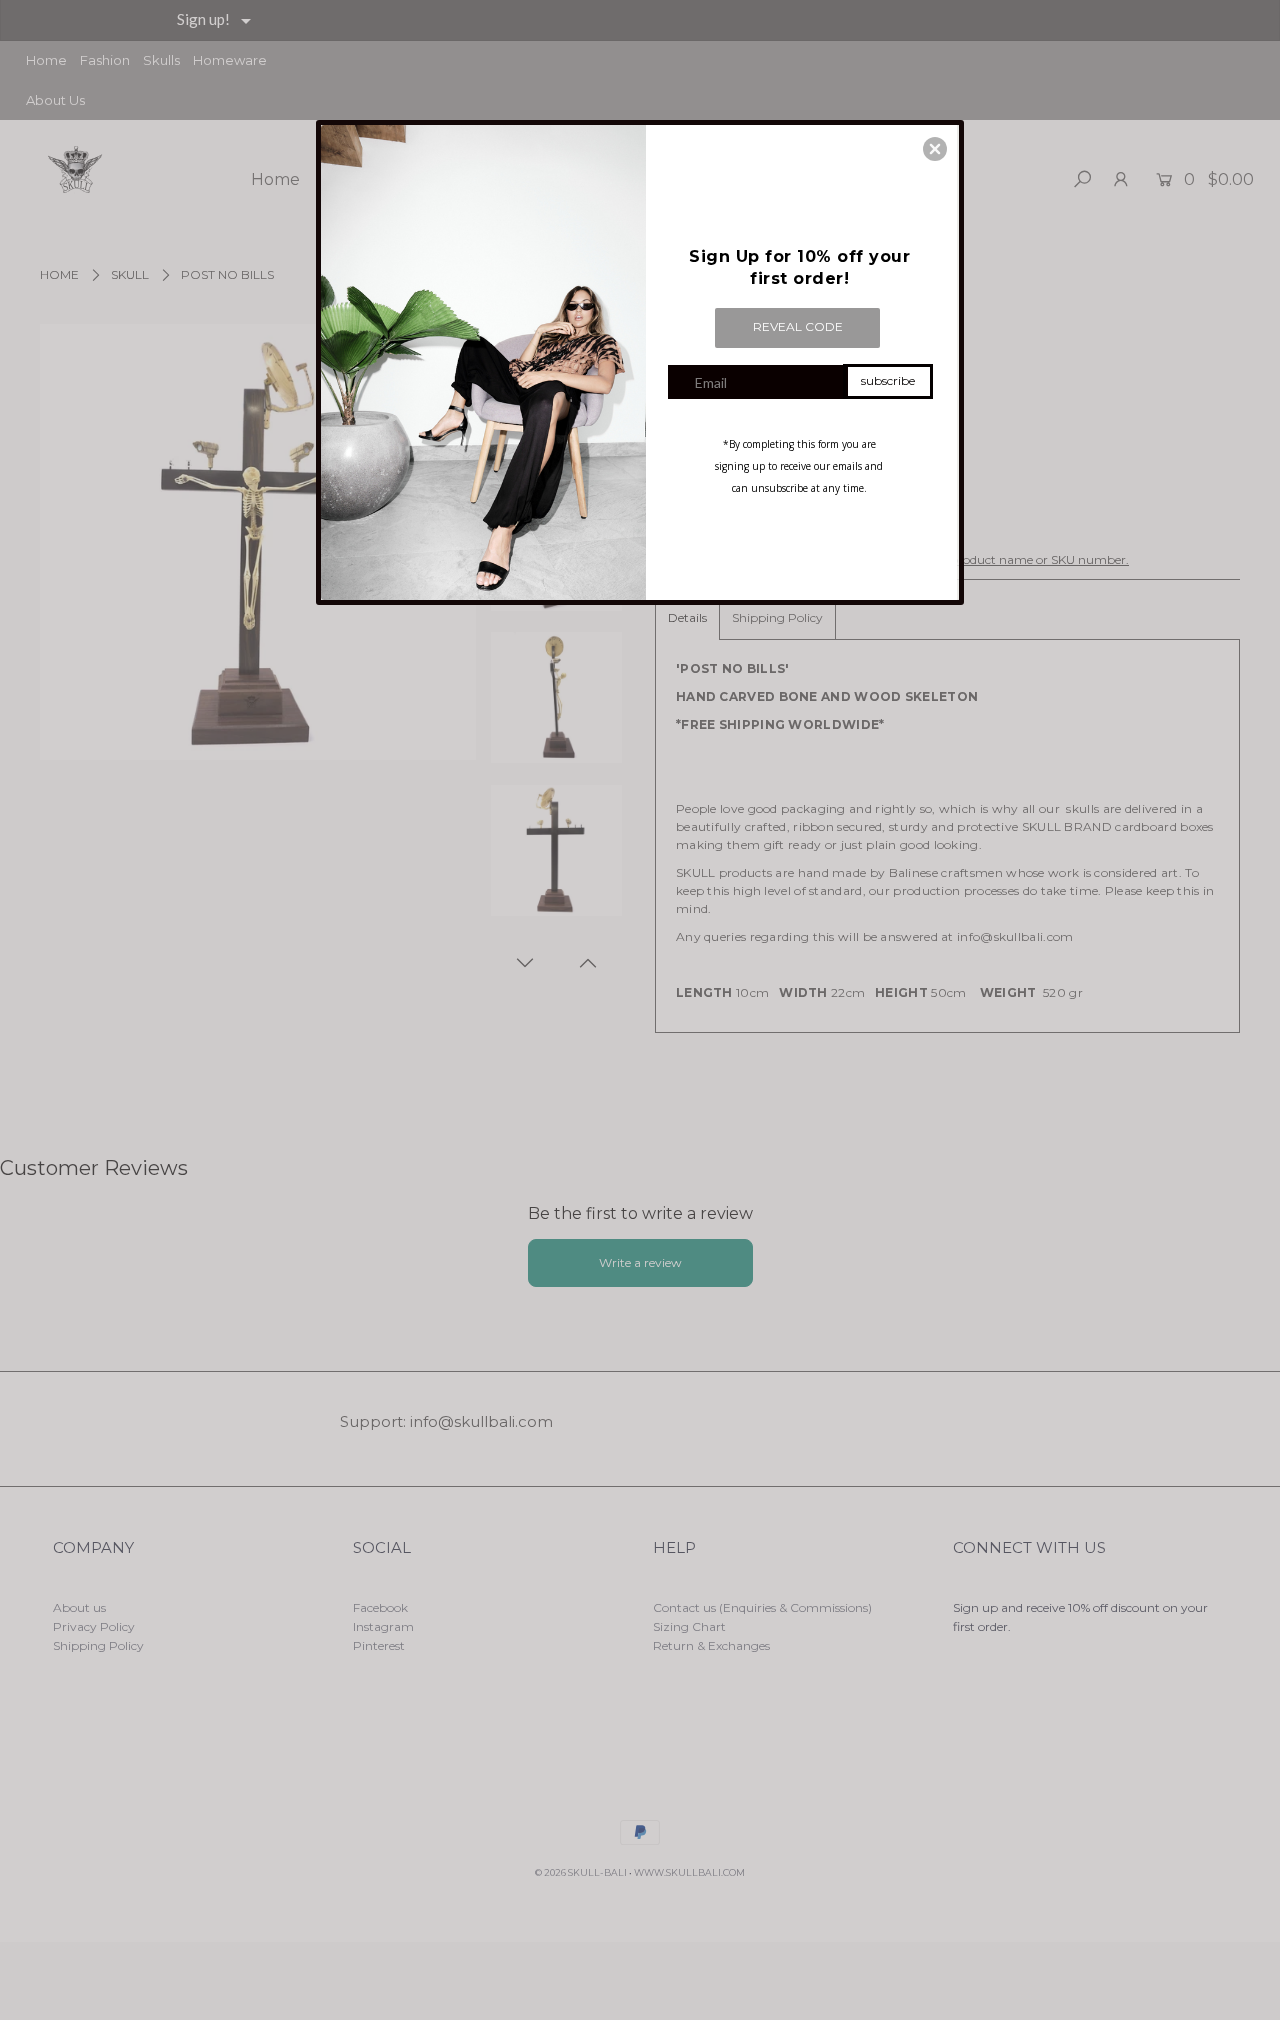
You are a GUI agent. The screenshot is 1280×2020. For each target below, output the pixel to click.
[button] (935, 149)
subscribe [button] (888, 380)
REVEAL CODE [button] (798, 326)
